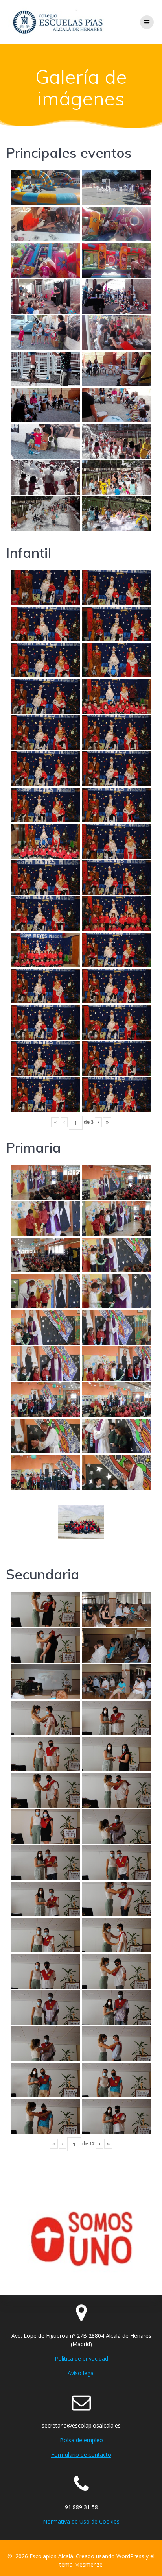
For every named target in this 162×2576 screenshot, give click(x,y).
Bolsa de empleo (81, 2440)
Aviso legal (81, 2373)
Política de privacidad (81, 2359)
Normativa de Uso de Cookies (81, 2521)
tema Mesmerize (81, 2564)
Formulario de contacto (81, 2455)
